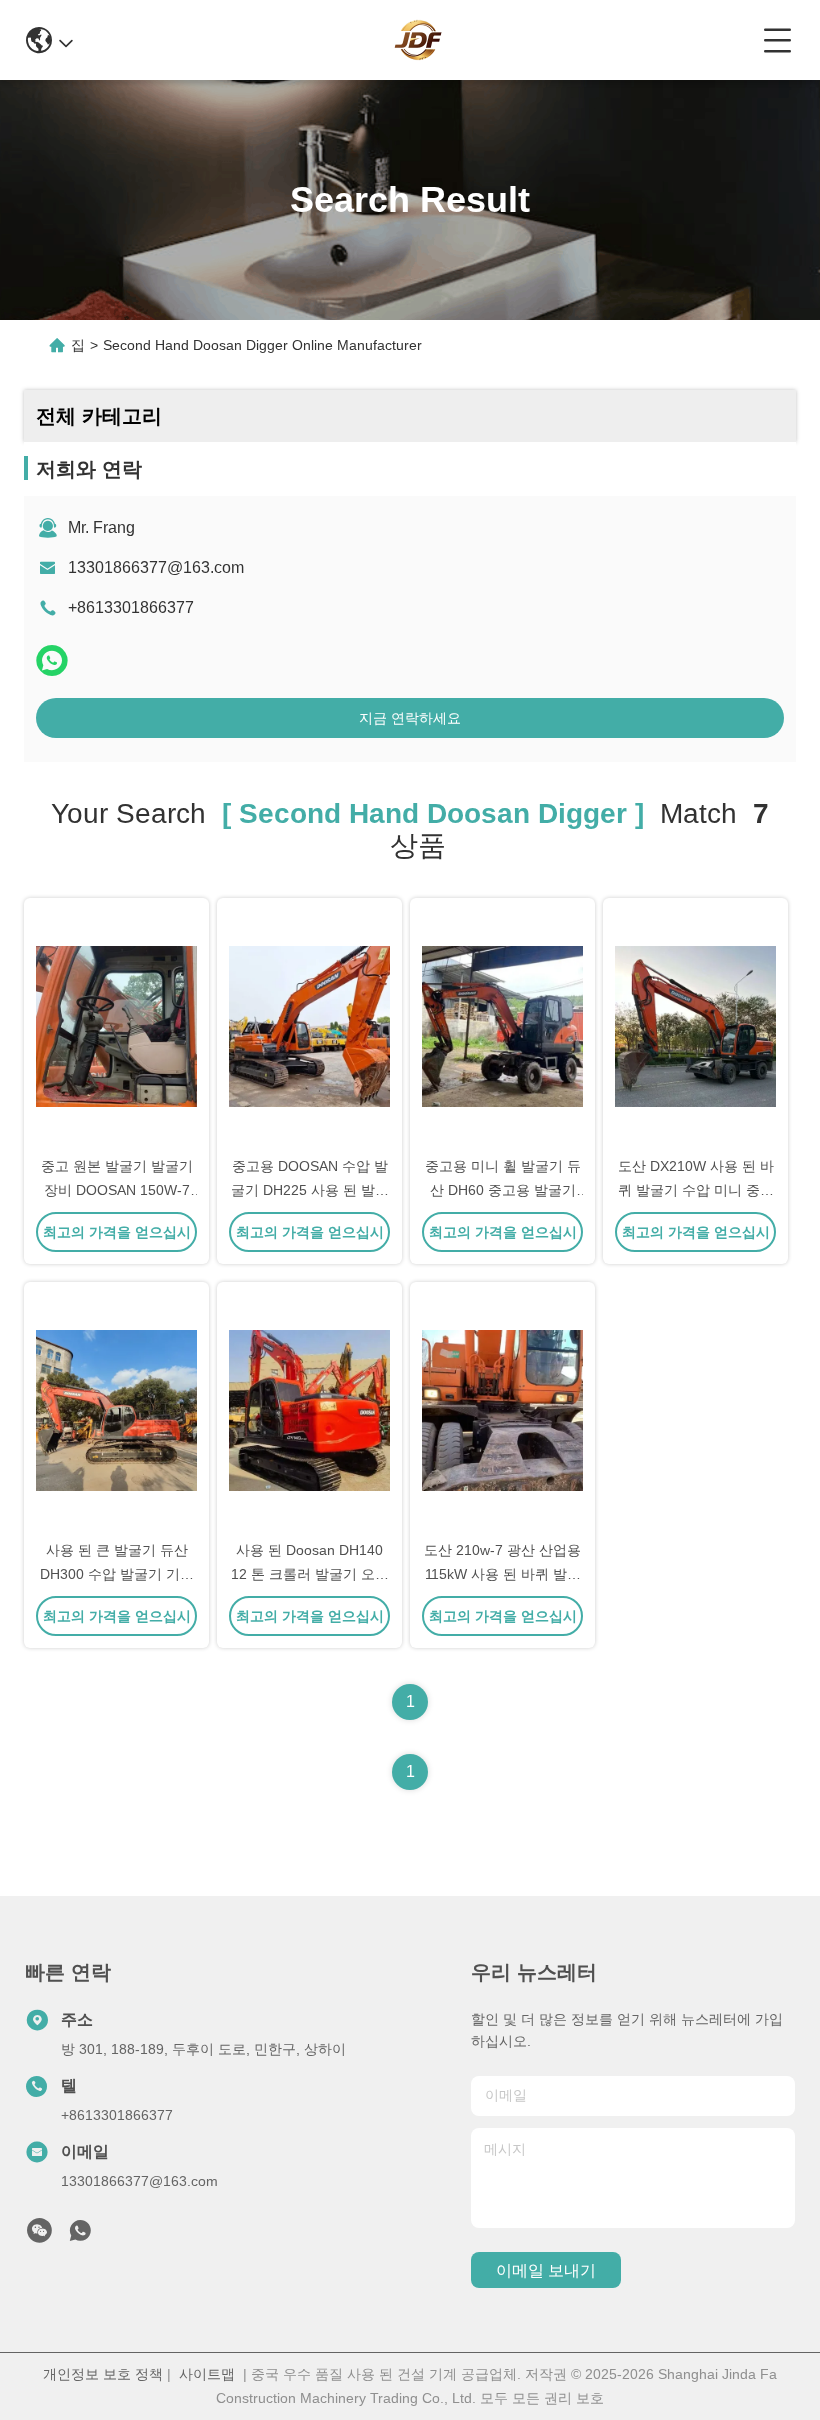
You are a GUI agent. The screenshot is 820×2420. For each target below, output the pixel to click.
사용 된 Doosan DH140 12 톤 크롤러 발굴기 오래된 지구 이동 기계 (310, 1574)
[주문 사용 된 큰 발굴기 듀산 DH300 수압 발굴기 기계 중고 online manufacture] (116, 1409)
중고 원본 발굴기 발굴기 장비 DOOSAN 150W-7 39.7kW (117, 1190)
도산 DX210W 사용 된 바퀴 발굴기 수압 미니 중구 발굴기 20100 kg (696, 1190)
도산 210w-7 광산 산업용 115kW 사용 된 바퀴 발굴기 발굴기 (502, 1574)
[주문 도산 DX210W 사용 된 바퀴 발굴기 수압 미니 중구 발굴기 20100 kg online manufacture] (695, 1025)
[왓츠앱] (52, 660)
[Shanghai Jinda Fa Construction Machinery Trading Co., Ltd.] (418, 40)
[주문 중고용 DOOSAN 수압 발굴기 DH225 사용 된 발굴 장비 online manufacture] (309, 1025)
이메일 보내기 (546, 2270)
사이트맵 (207, 2374)
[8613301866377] (80, 2236)
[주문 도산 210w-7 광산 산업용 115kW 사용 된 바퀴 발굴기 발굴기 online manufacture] (502, 1409)
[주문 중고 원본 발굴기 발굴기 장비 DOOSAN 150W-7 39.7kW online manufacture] (116, 1025)
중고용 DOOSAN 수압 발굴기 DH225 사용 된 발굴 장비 (310, 1190)
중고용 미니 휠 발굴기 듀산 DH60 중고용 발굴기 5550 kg (503, 1190)
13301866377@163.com (156, 567)
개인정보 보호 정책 (103, 2374)
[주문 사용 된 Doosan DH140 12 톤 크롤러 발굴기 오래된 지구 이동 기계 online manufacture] (309, 1409)
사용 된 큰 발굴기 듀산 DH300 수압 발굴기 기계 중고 (117, 1574)
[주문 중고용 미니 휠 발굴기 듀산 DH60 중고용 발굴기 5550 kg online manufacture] (502, 1025)
